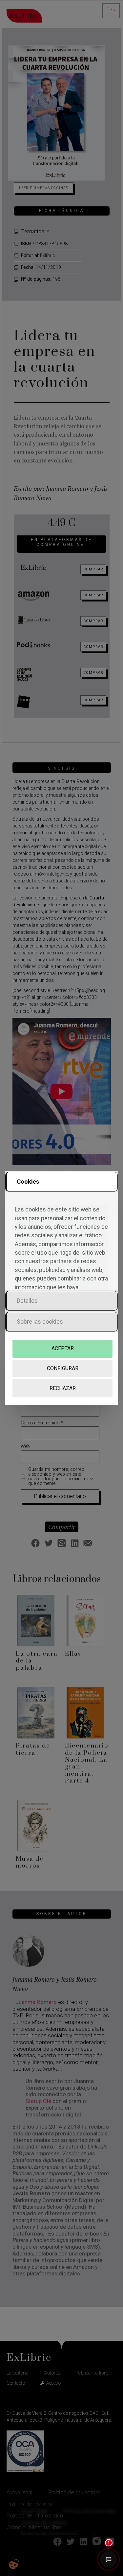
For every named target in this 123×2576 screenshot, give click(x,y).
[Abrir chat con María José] (109, 2560)
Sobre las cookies (40, 1322)
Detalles (27, 1301)
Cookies (28, 1182)
